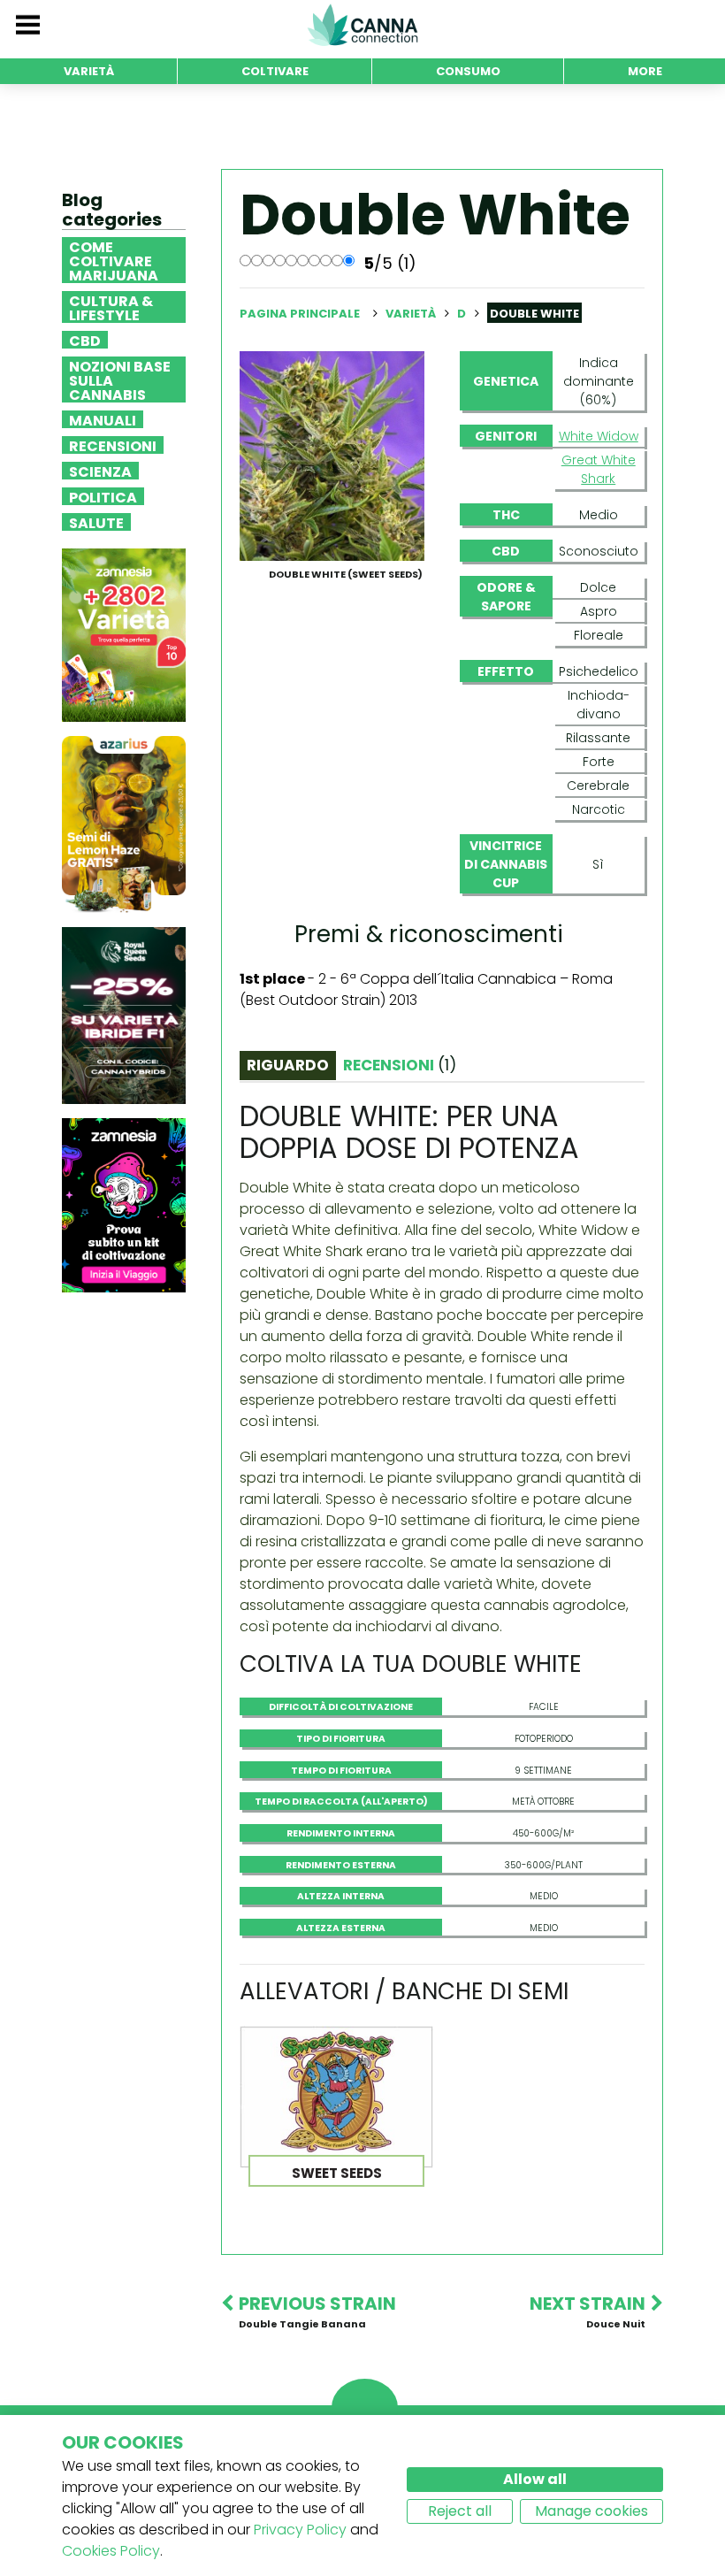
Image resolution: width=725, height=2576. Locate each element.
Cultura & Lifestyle (111, 307)
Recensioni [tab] (400, 1065)
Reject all (460, 2511)
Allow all (535, 2479)
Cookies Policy (111, 2551)
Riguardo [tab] (288, 1065)
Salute (96, 522)
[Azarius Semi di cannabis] (124, 824)
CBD (85, 340)
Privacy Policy (300, 2530)
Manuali (103, 419)
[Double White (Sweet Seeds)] (332, 455)
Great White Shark (599, 469)
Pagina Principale (300, 314)
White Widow (599, 436)
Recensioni (113, 445)
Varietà (412, 314)
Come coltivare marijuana (114, 260)
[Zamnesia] (124, 635)
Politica (103, 496)
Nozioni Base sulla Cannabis (120, 379)
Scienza (100, 471)
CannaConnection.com (362, 25)
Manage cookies (591, 2511)
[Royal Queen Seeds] (124, 1015)
